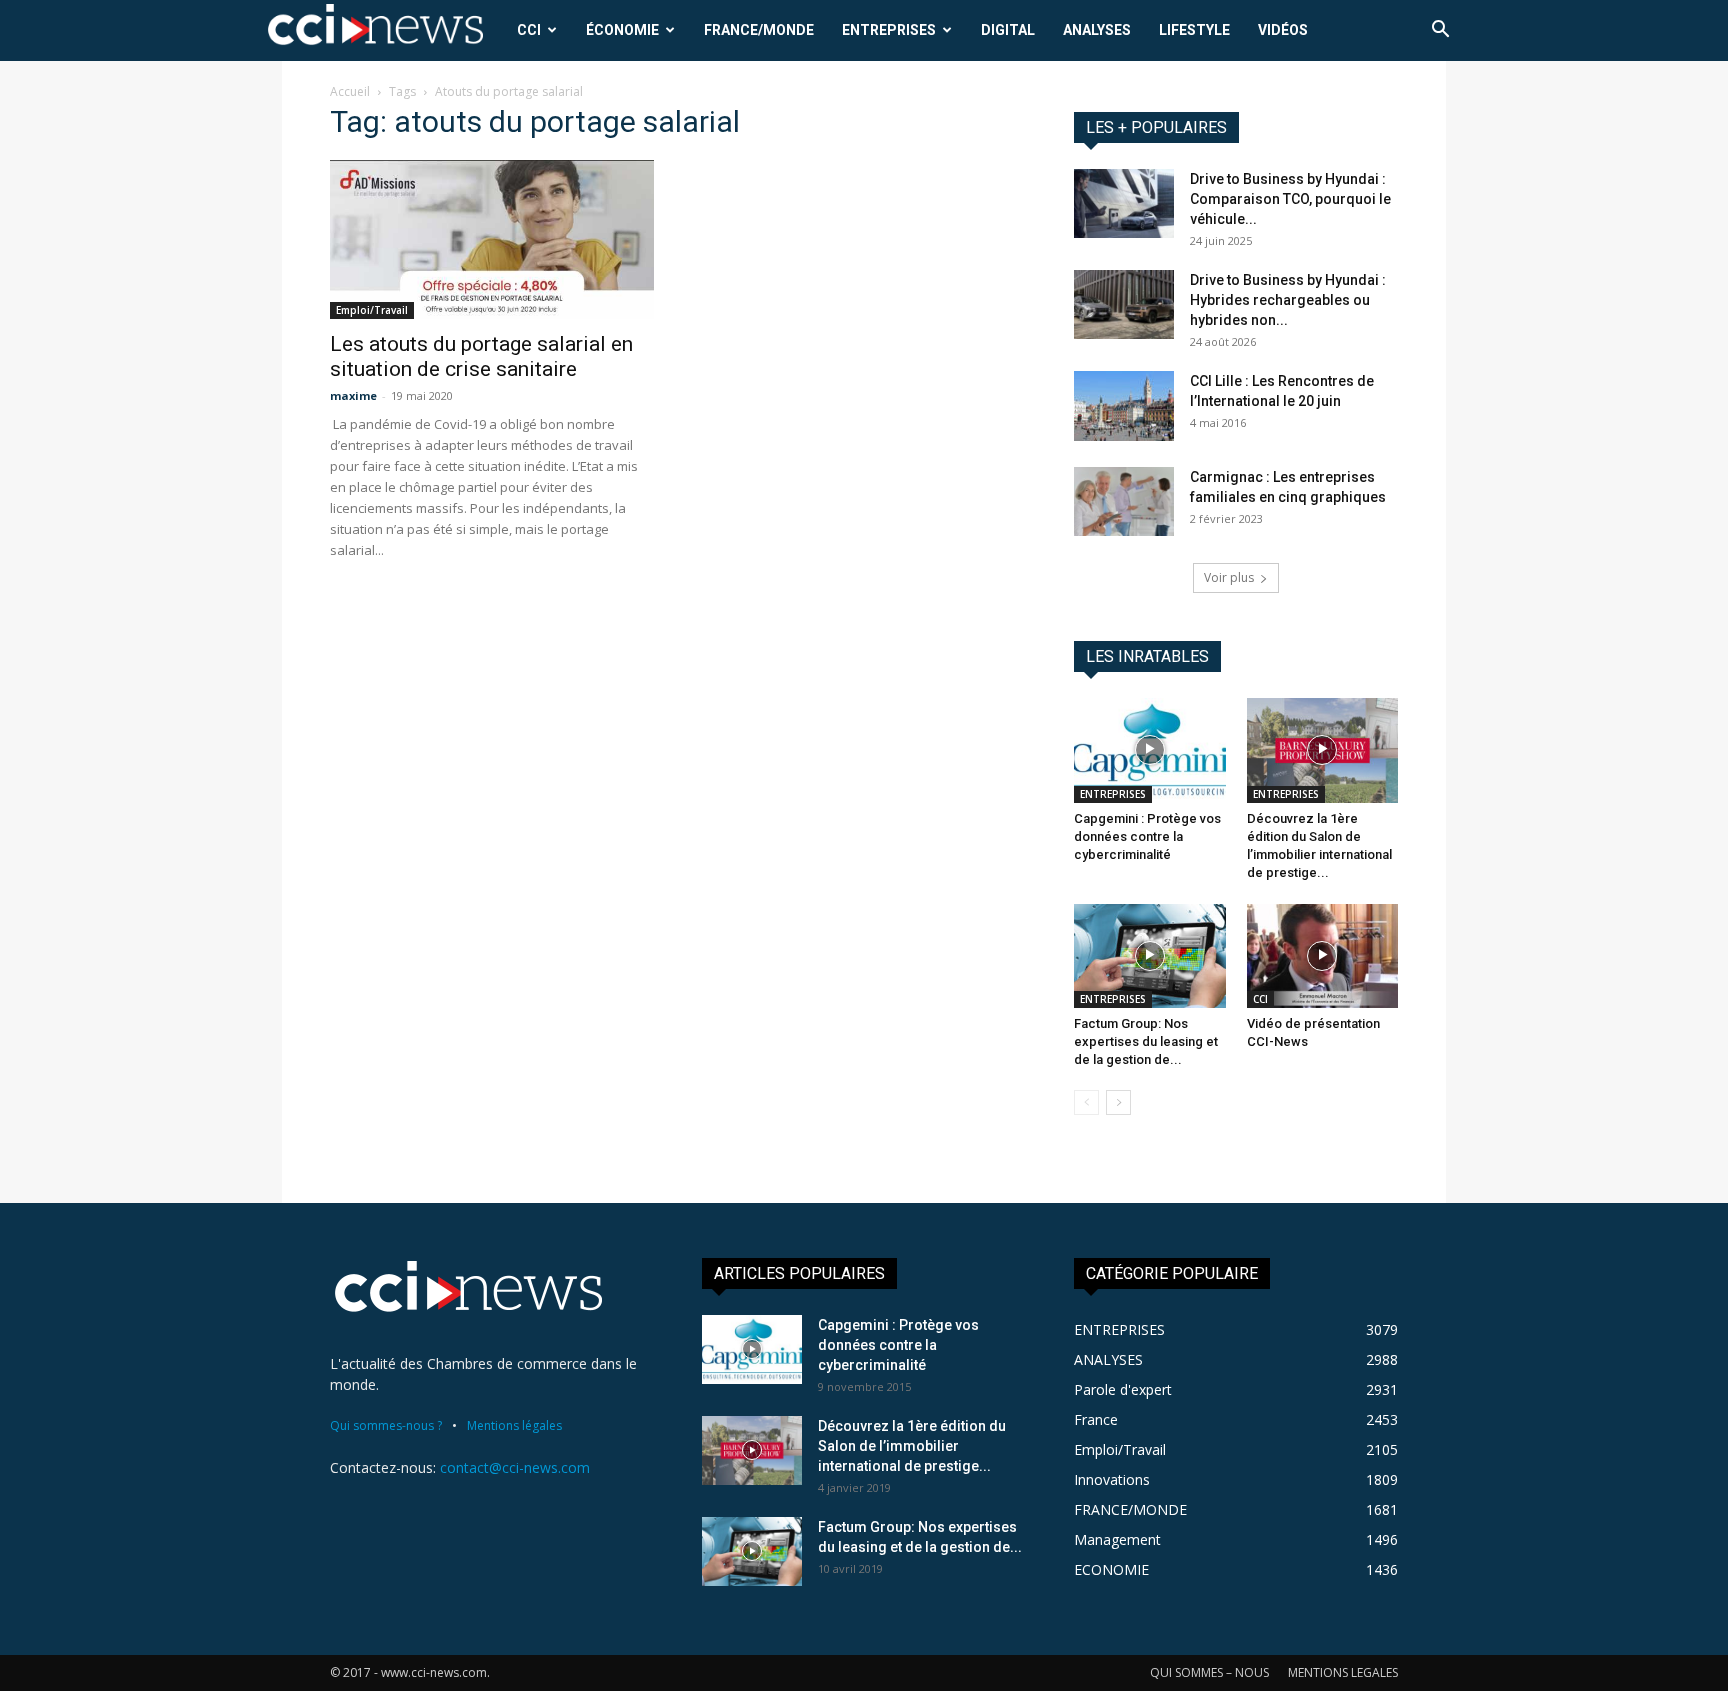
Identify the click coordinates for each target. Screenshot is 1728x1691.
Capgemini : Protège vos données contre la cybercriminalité (1147, 836)
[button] (1440, 31)
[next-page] (1118, 1102)
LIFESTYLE (1194, 30)
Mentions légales (514, 1425)
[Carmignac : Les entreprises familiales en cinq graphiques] (1124, 501)
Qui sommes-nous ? (386, 1425)
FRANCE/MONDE (759, 30)
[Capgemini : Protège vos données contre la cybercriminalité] (1150, 750)
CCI (529, 30)
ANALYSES (1097, 30)
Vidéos (1283, 30)
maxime (353, 395)
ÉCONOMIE (622, 30)
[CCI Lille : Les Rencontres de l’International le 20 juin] (1124, 406)
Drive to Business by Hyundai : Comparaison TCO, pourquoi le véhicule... (1290, 199)
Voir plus (1229, 577)
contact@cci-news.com (515, 1467)
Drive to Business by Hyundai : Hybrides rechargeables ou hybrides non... (1288, 300)
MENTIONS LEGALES (1343, 1672)
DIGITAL (1008, 30)
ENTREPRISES (889, 30)
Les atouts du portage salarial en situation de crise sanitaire (481, 356)
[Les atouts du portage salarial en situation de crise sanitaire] (492, 239)
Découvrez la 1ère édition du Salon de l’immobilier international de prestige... (912, 1446)
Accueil (350, 91)
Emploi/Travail (372, 310)
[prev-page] (1086, 1102)
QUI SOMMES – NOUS (1209, 1672)
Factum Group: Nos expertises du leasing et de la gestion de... (1146, 1041)
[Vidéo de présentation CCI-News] (1323, 956)
